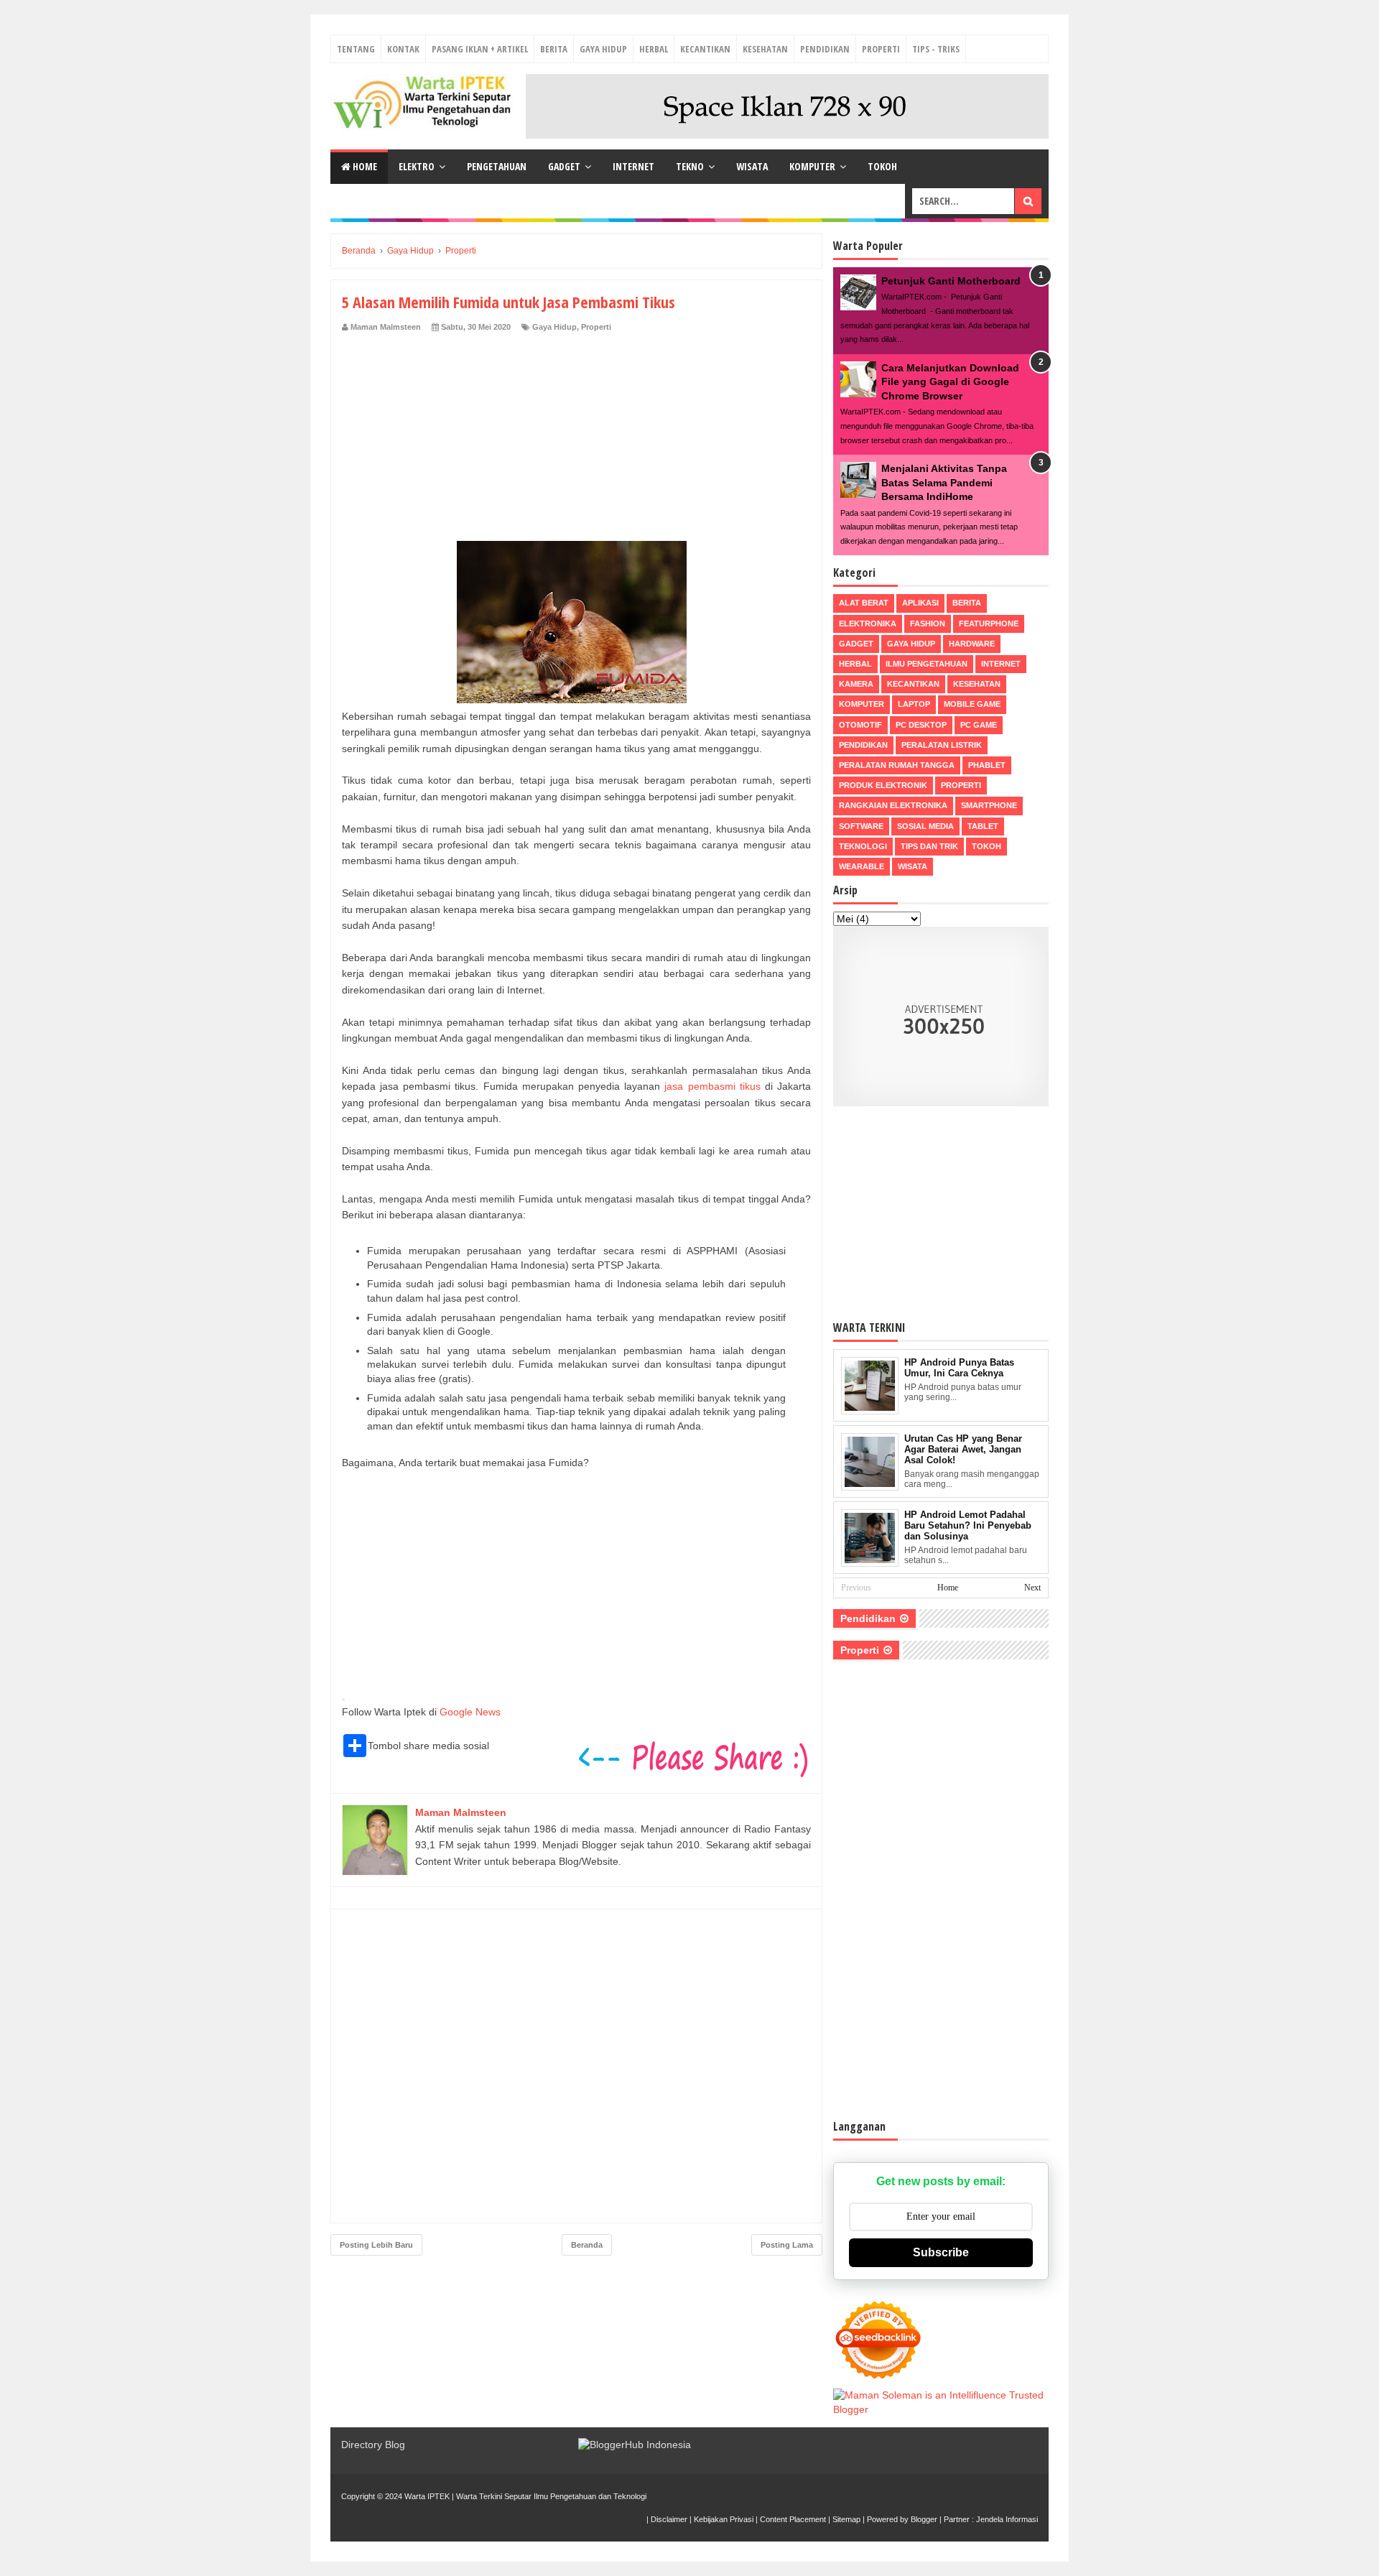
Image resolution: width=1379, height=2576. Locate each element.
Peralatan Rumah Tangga (897, 765)
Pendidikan (825, 49)
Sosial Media (925, 826)
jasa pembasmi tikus (712, 1086)
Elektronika (868, 624)
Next (1032, 1588)
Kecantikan (705, 49)
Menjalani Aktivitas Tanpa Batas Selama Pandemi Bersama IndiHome (944, 482)
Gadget (564, 166)
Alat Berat (864, 603)
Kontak (403, 49)
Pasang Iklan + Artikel (480, 49)
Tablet (983, 826)
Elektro (417, 166)
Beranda (587, 2245)
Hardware (972, 644)
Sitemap (846, 2519)
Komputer (812, 166)
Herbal (654, 49)
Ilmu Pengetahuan (927, 664)
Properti (881, 49)
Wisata (752, 166)
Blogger (924, 2519)
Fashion (928, 624)
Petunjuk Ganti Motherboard (951, 281)
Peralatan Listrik (942, 745)
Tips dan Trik (929, 846)
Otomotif (860, 725)
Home (364, 166)
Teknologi (863, 846)
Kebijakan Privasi (724, 2519)
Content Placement (793, 2519)
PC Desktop (921, 725)
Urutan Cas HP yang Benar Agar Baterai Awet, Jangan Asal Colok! (963, 1449)
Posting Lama (787, 2245)
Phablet (987, 765)
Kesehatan (765, 49)
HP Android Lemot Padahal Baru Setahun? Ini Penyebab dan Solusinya (968, 1525)
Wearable (862, 866)
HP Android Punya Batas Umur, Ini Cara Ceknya (959, 1368)
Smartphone (989, 805)
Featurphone (989, 624)
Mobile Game (972, 704)
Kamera (856, 684)
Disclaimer (669, 2519)
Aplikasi (920, 603)
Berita (554, 49)
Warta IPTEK (427, 2496)
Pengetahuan (497, 166)
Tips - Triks (936, 49)
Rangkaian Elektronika (893, 805)
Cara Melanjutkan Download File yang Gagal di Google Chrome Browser (950, 382)
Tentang (356, 49)
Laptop (914, 704)
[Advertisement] (576, 440)
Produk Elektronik (883, 785)
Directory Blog (373, 2445)
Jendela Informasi (1007, 2519)
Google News (470, 1712)
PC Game (979, 725)
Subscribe (941, 2252)
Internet (633, 166)
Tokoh (882, 166)
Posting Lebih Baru (376, 2245)
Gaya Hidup (603, 49)
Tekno (690, 166)
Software (861, 826)
